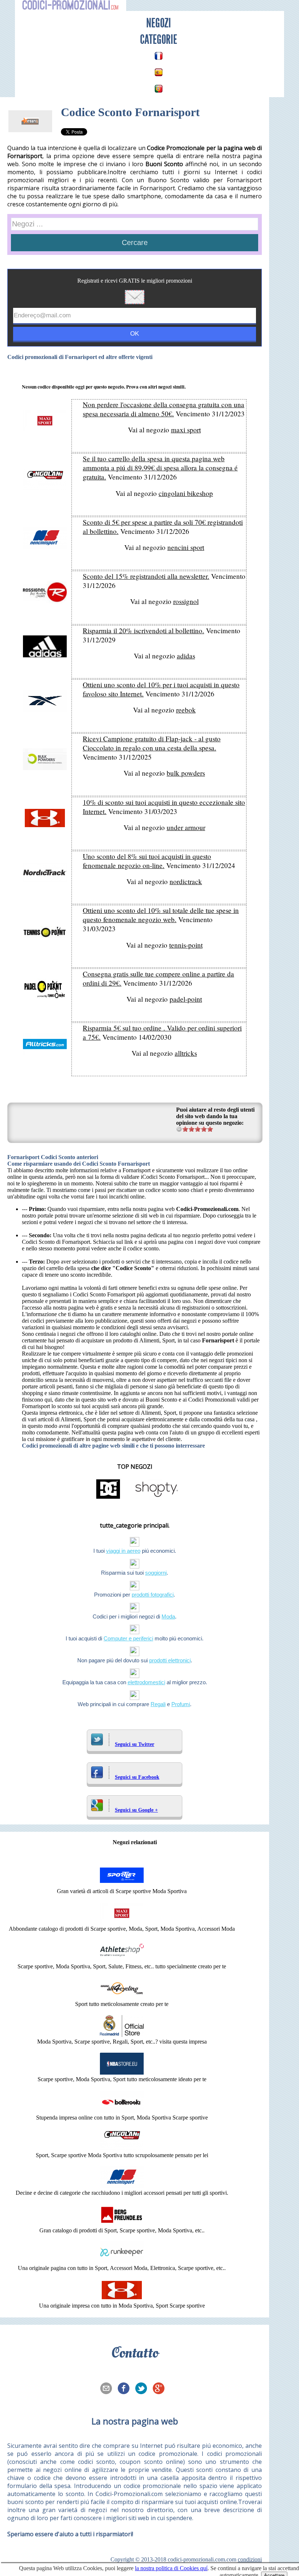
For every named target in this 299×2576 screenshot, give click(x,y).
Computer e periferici (128, 1638)
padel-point (186, 999)
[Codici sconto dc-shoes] (108, 1498)
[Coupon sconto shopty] (156, 1498)
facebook (126, 2389)
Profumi (181, 1704)
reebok (186, 710)
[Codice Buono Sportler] (122, 1885)
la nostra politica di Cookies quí (171, 2568)
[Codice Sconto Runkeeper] (122, 2261)
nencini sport (186, 547)
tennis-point (186, 945)
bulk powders (186, 773)
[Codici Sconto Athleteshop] (122, 1960)
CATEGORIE (159, 39)
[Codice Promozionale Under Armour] (122, 2299)
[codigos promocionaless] (159, 72)
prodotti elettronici (170, 1660)
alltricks (186, 1053)
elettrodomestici (146, 1682)
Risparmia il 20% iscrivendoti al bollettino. (143, 630)
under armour (186, 827)
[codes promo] (159, 56)
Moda (168, 1616)
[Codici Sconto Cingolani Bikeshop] (122, 2149)
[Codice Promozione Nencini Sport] (122, 2186)
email (108, 2389)
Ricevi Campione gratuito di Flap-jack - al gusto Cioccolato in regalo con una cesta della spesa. (152, 743)
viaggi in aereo (123, 1551)
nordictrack (186, 881)
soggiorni (156, 1573)
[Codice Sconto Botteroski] (122, 2111)
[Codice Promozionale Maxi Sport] (122, 1922)
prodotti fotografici (153, 1595)
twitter (143, 2389)
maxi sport (186, 430)
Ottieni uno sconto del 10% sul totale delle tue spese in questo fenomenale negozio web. (161, 915)
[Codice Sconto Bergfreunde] (122, 2224)
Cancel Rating (179, 1129)
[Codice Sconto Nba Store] (122, 2073)
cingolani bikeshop (186, 493)
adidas (186, 656)
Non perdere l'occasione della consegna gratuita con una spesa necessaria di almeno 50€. (164, 409)
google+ (161, 2389)
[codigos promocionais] (159, 89)
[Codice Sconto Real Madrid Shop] (122, 2035)
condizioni (250, 2559)
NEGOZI (159, 23)
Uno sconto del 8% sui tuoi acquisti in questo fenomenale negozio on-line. (147, 861)
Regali (158, 1704)
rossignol (186, 601)
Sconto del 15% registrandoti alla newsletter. (146, 576)
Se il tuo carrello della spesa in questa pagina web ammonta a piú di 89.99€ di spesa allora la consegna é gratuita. (160, 468)
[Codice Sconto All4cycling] (122, 1997)
